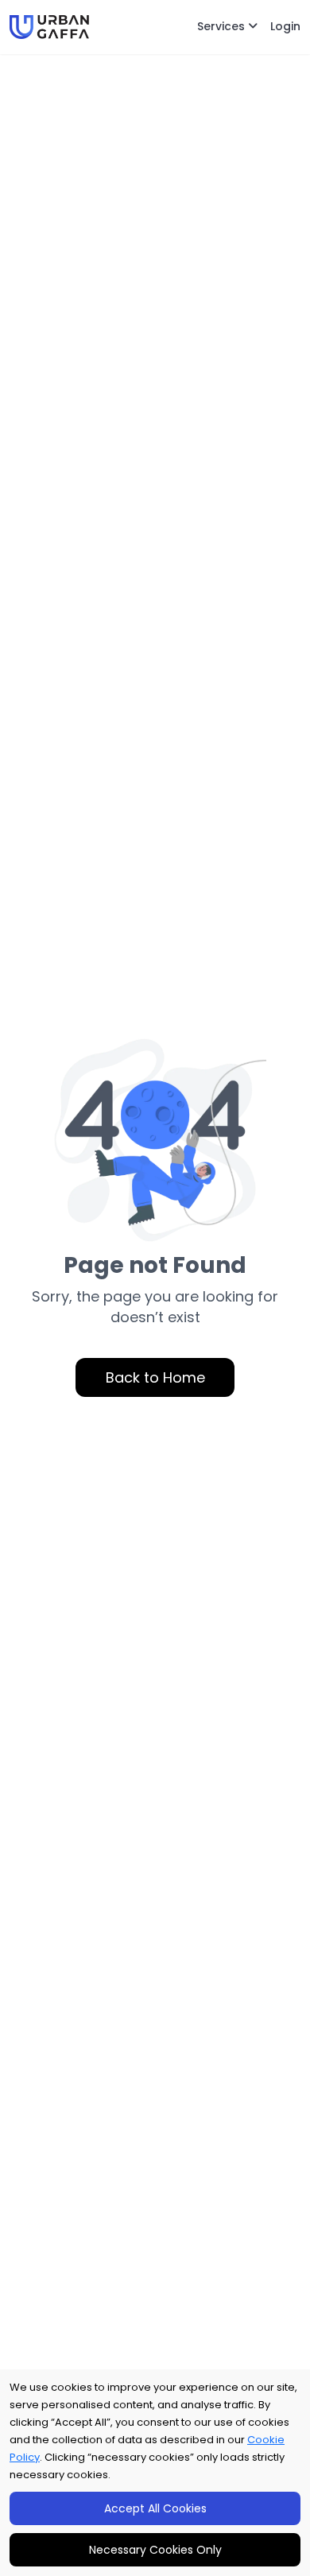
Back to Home (155, 1377)
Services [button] (223, 26)
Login (285, 26)
